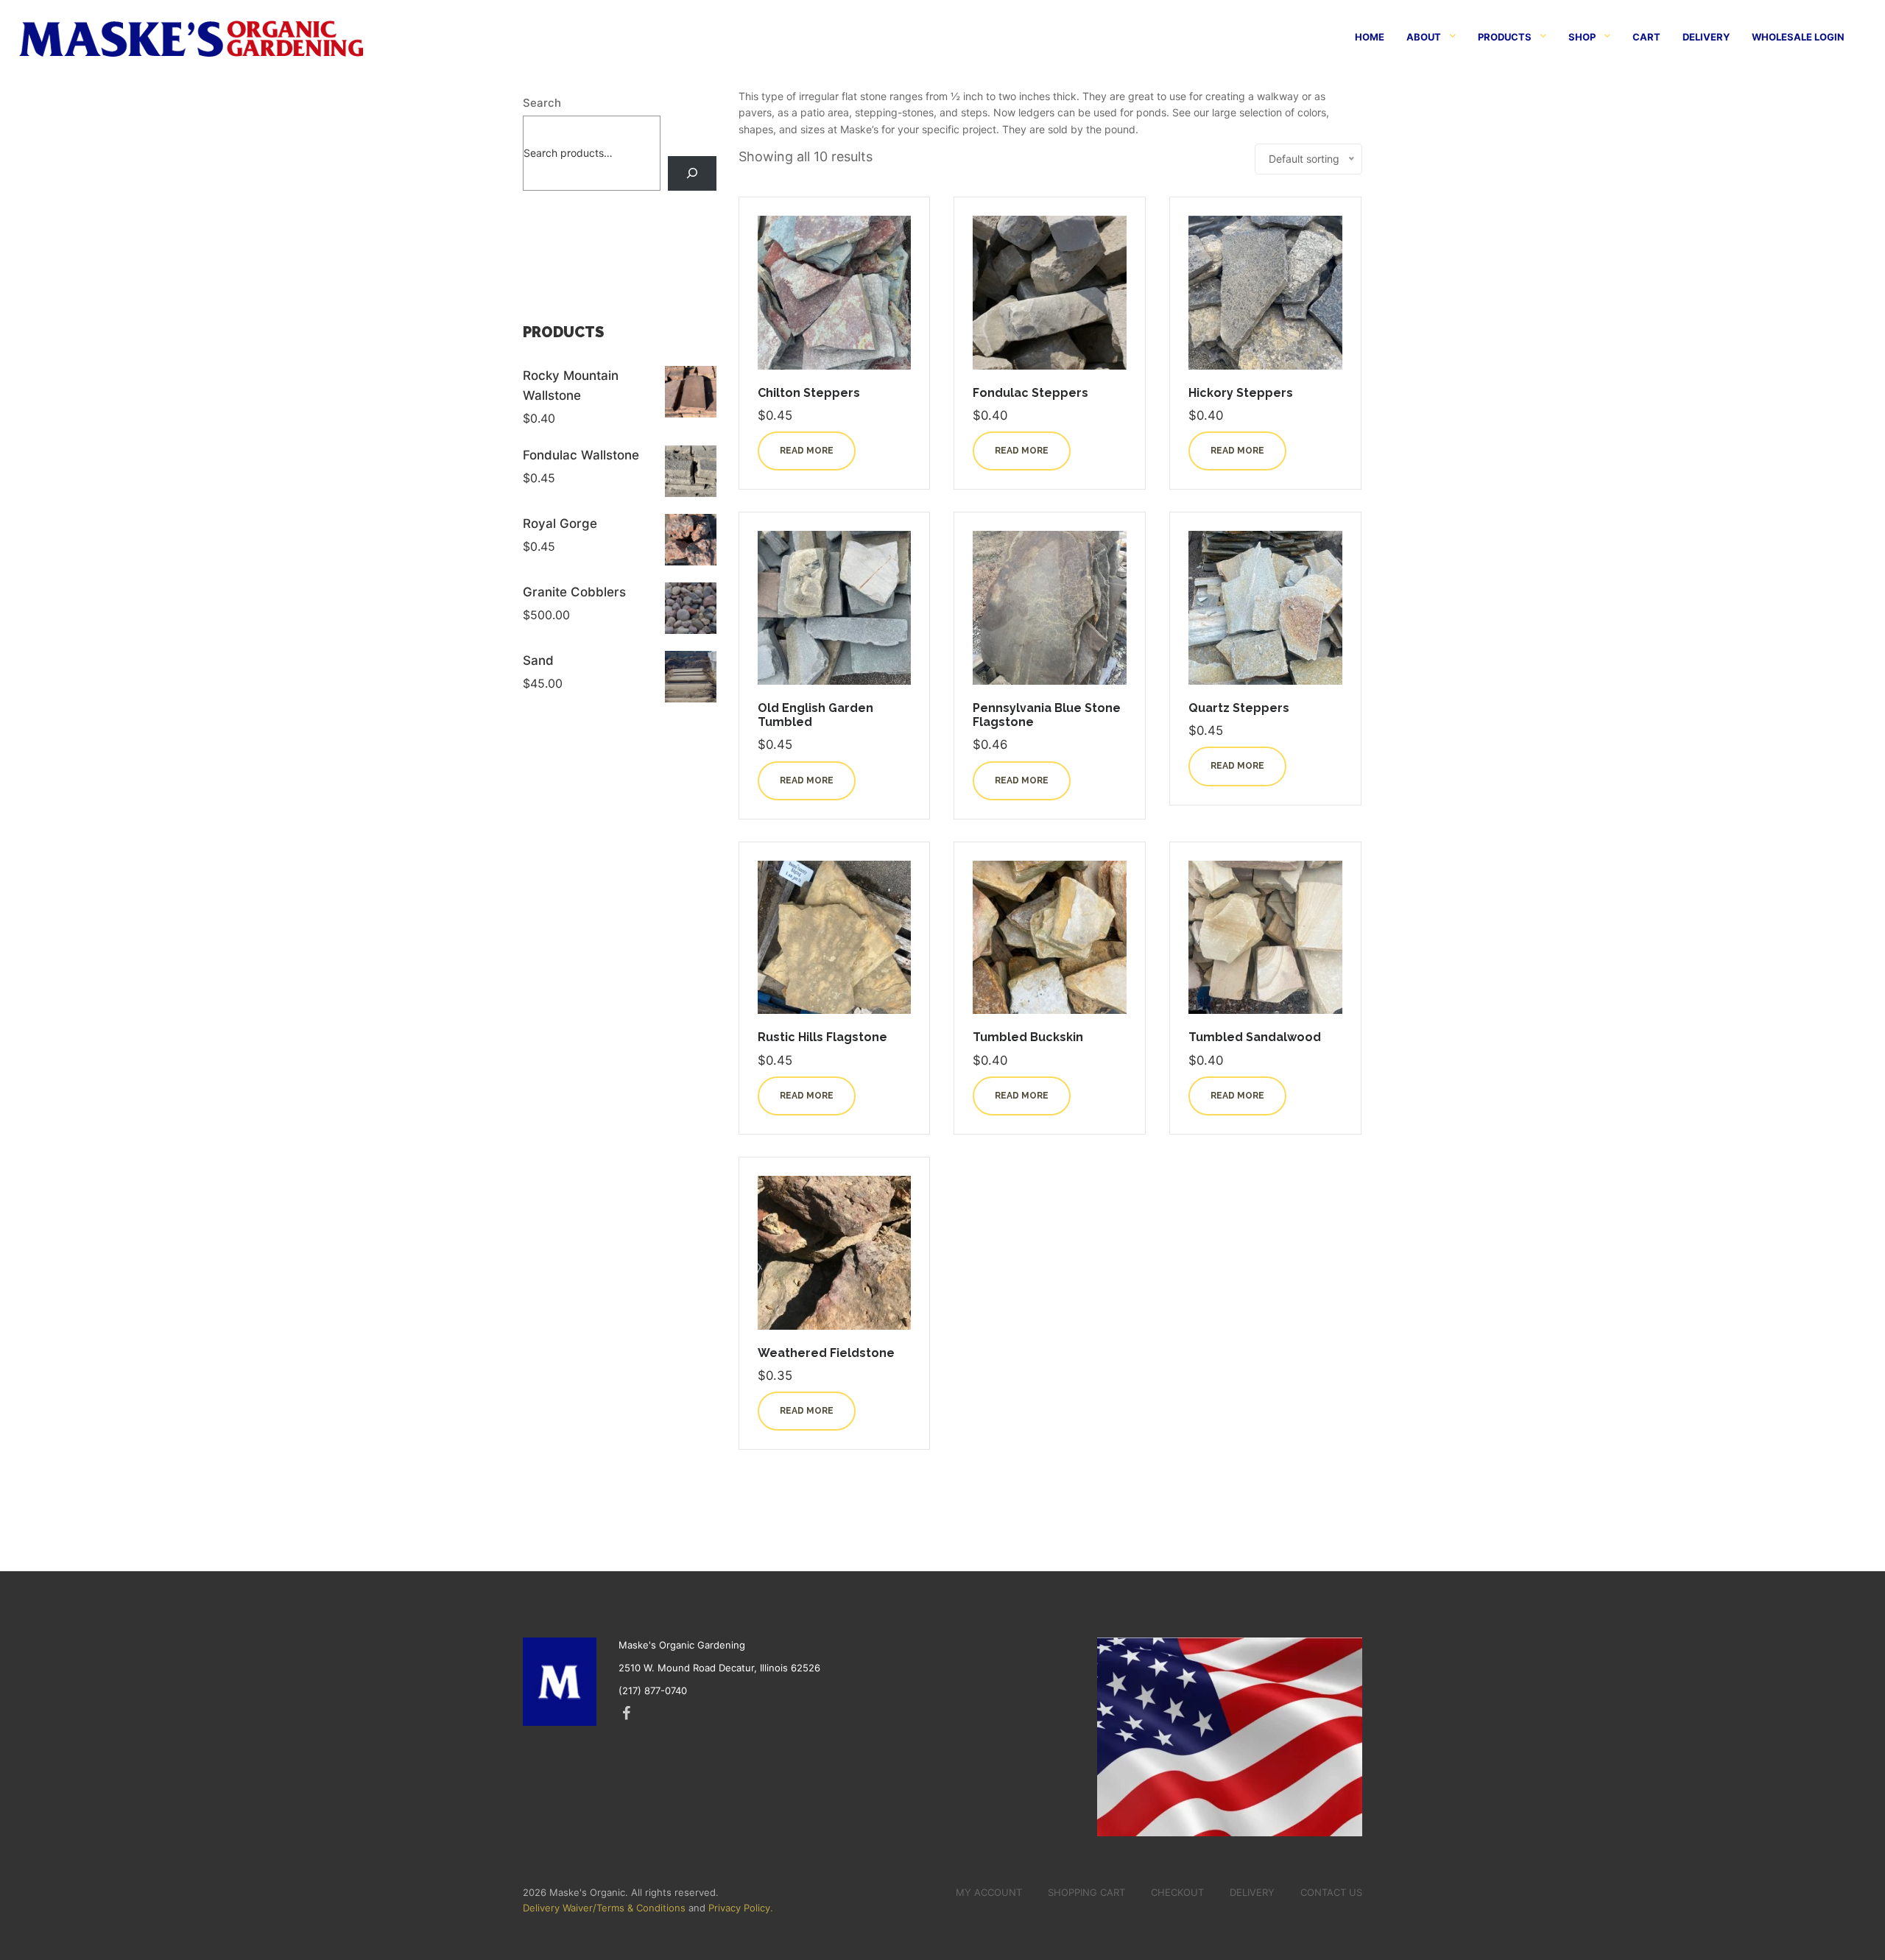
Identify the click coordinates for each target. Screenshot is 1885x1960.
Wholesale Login (1798, 37)
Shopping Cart (1086, 1892)
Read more (807, 451)
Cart (1646, 37)
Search (542, 103)
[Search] (692, 173)
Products (1505, 37)
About (1424, 37)
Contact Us (1331, 1892)
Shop (1582, 37)
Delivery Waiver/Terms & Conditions (604, 1908)
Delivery (1706, 37)
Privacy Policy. (741, 1908)
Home (1370, 37)
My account (989, 1892)
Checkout (1177, 1892)
